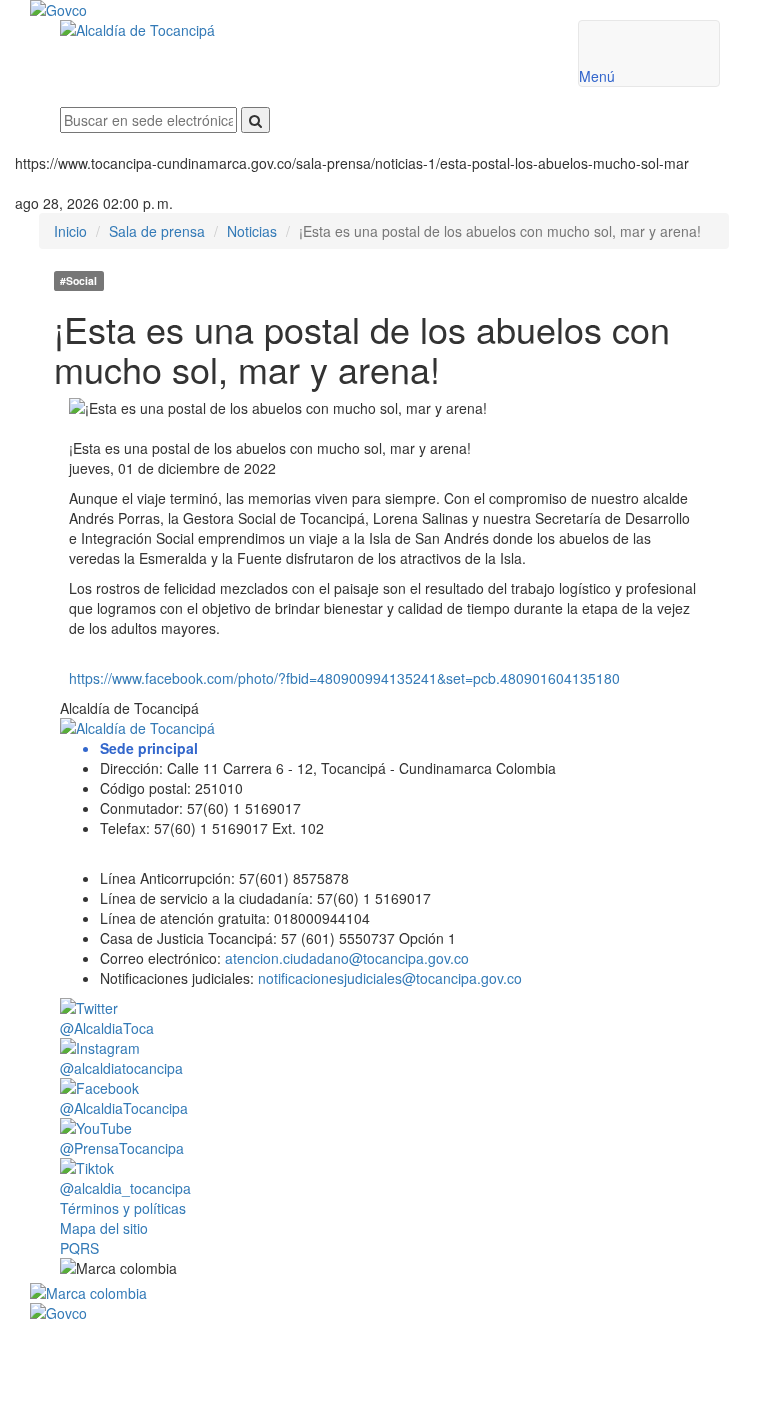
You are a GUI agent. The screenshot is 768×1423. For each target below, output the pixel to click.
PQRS (79, 1248)
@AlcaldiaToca (107, 1028)
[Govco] (330, 10)
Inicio (70, 231)
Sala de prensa (157, 231)
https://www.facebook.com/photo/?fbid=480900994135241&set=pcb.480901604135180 (344, 678)
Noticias (252, 231)
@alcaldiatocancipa (121, 1068)
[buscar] (255, 120)
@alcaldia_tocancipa (125, 1188)
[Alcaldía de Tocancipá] (304, 30)
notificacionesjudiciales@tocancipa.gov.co (390, 978)
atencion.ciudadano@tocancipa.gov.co (347, 958)
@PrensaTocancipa (122, 1148)
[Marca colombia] (390, 1293)
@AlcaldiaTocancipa (124, 1108)
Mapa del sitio (104, 1228)
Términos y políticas (123, 1208)
